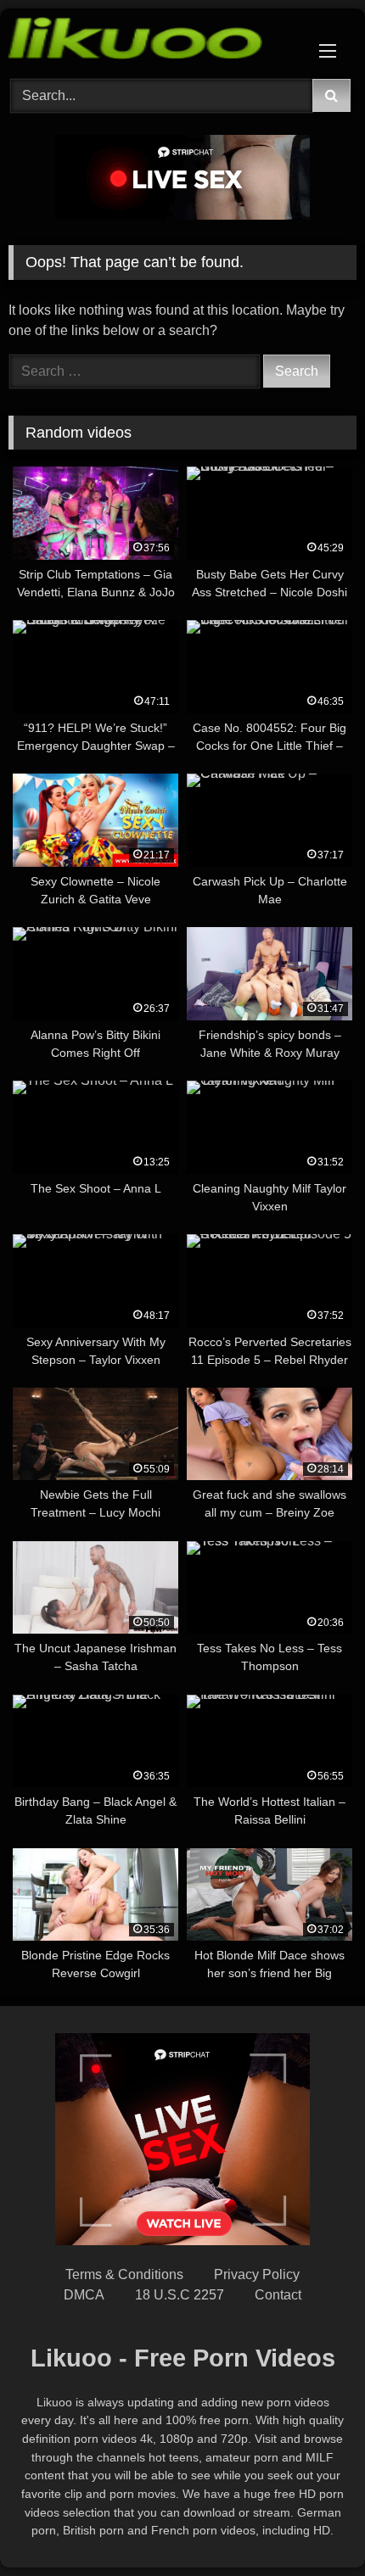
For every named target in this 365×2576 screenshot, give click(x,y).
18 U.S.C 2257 (180, 2295)
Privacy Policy (257, 2274)
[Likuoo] (149, 41)
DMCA (84, 2295)
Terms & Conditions (124, 2274)
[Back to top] (312, 2526)
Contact (278, 2295)
